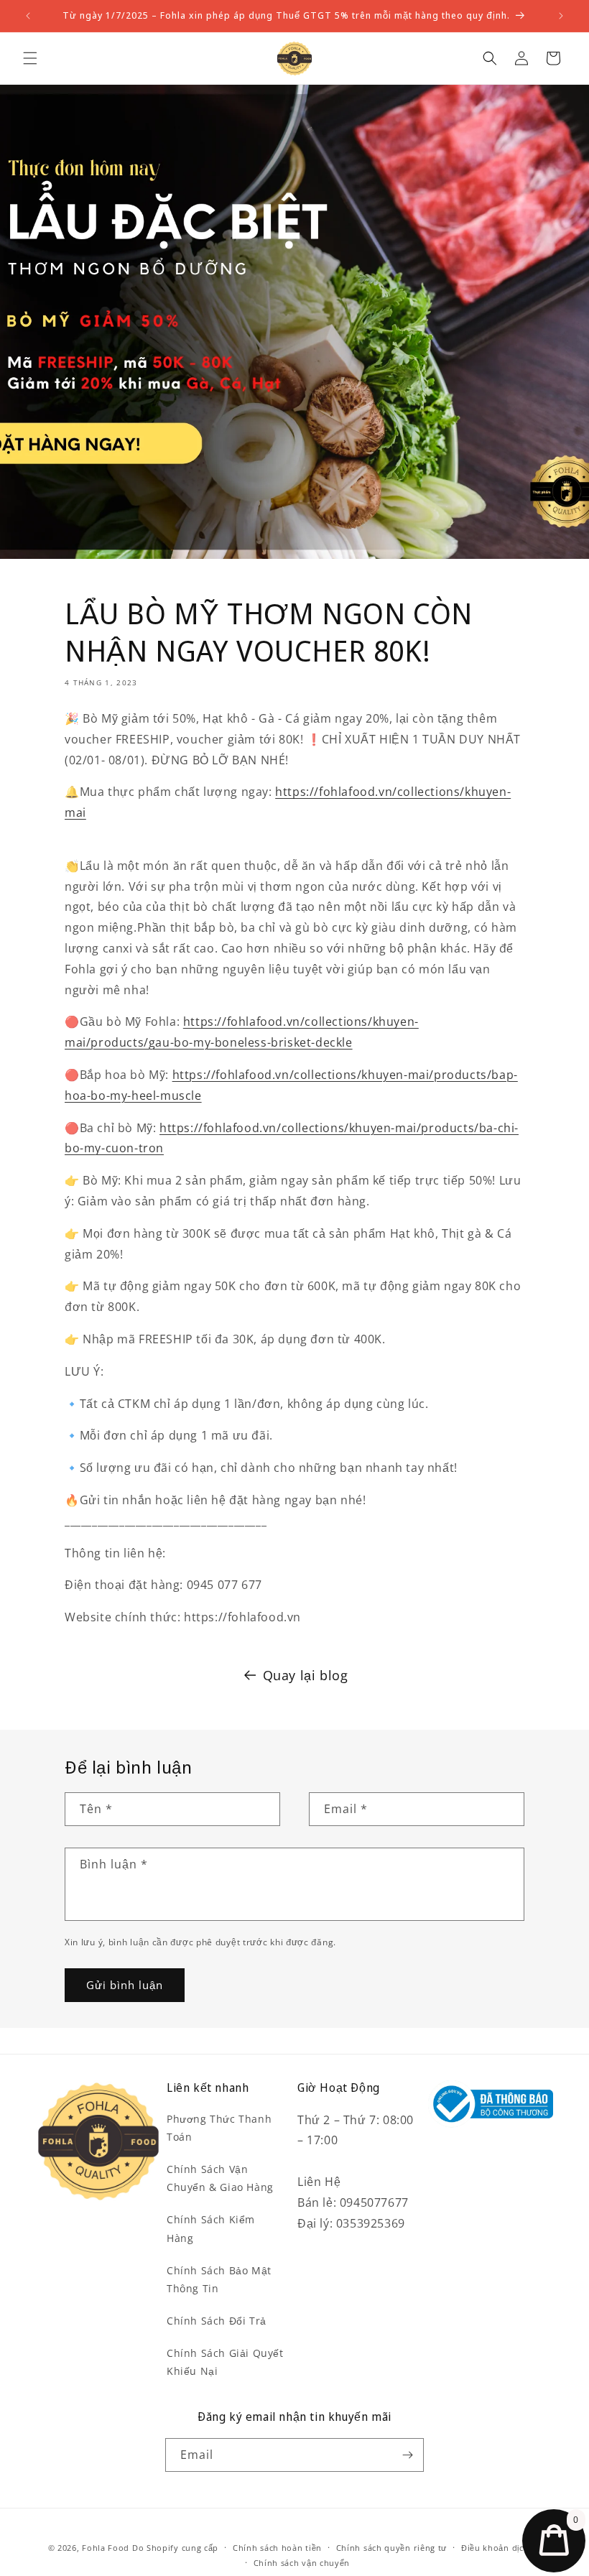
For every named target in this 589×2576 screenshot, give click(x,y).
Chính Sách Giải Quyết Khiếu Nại (225, 2362)
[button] (30, 58)
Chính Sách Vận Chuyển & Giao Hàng (220, 2178)
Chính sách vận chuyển (302, 2563)
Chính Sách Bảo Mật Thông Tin (219, 2279)
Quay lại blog (306, 1675)
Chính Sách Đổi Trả (217, 2321)
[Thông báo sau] (561, 16)
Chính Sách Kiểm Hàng (211, 2228)
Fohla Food (106, 2548)
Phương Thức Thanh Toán (219, 2128)
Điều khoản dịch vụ (501, 2548)
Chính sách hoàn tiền (277, 2548)
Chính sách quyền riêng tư (392, 2548)
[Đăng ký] (407, 2455)
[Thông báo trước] (28, 16)
